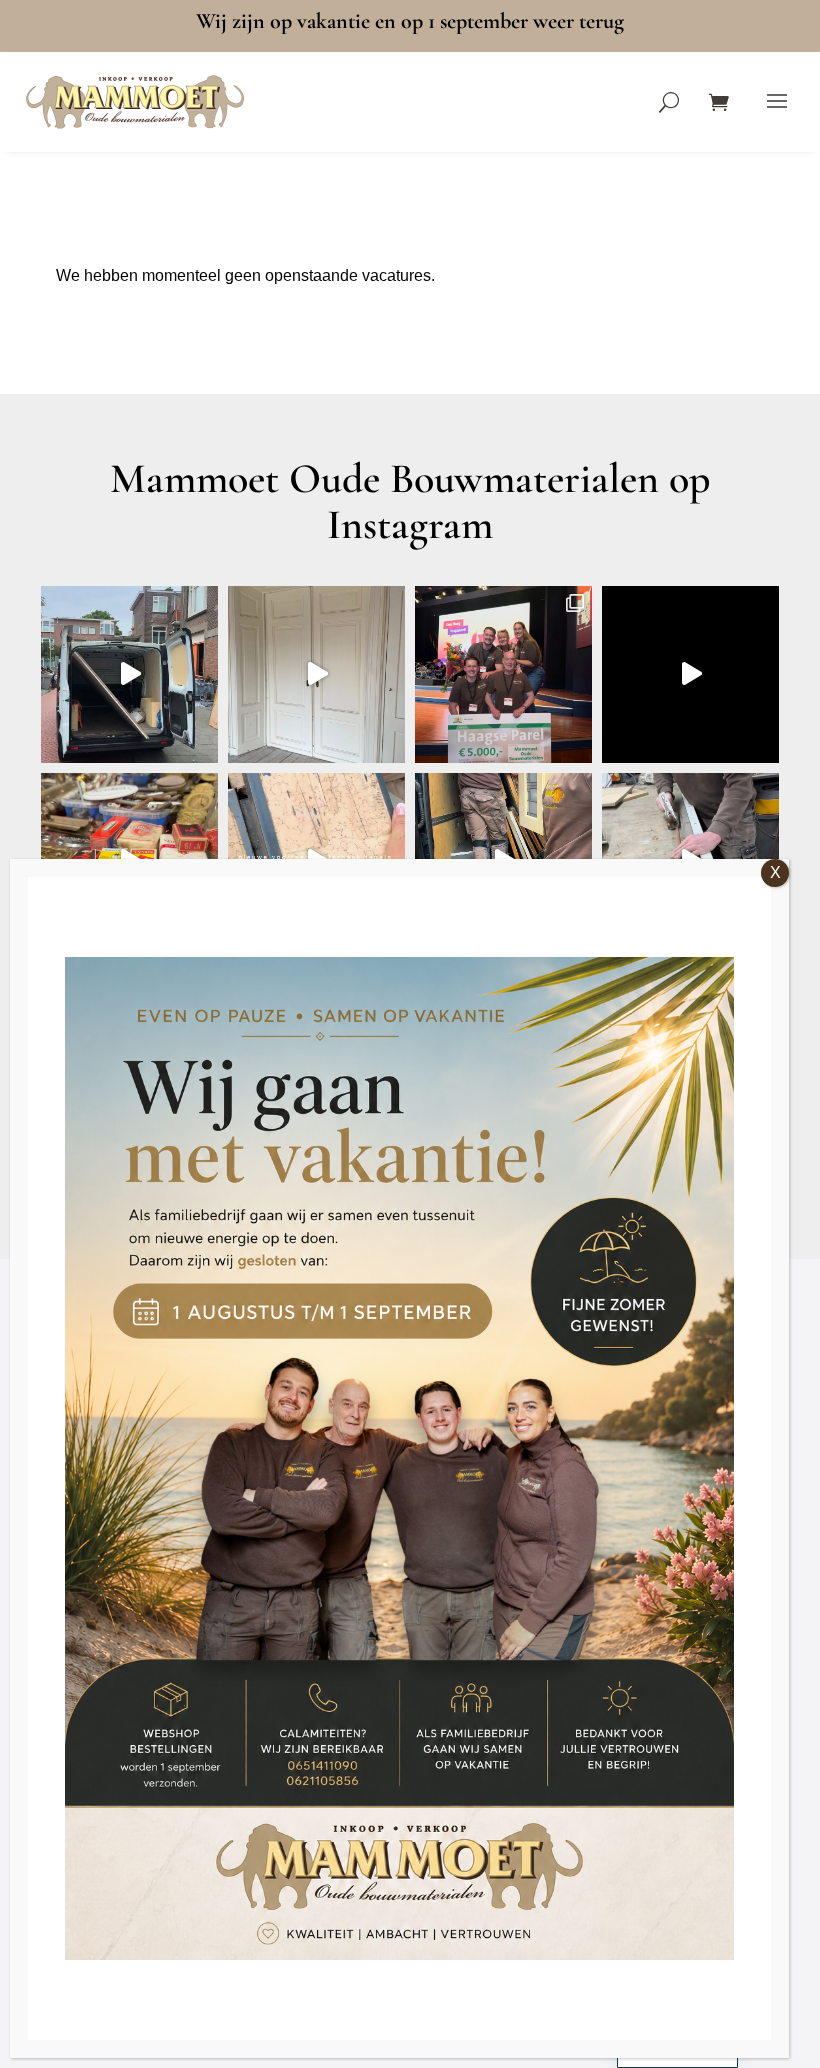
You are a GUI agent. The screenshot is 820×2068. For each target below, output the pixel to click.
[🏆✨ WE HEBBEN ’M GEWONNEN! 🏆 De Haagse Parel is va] (503, 674)
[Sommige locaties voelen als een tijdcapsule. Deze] (690, 674)
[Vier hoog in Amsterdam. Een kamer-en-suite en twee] (316, 674)
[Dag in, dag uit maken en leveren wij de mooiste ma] (129, 674)
